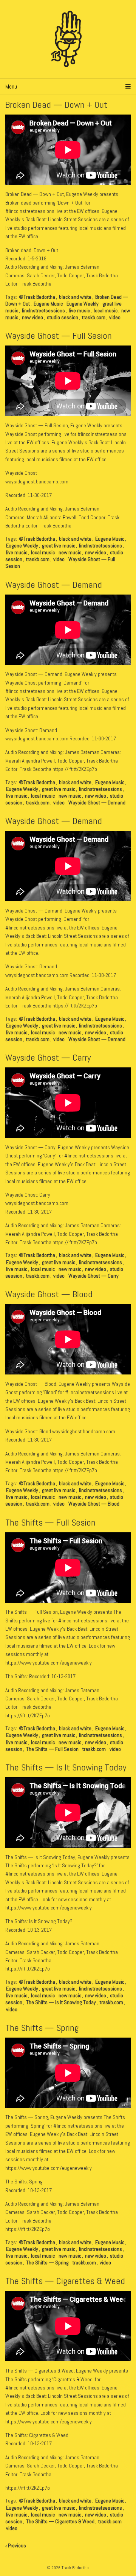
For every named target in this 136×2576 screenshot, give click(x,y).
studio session (63, 317)
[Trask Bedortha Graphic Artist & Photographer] (68, 39)
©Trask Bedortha (37, 297)
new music (70, 552)
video (115, 317)
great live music (59, 546)
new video (32, 317)
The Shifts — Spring (42, 2028)
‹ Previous (16, 2545)
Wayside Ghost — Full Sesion (59, 336)
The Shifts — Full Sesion (50, 1522)
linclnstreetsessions (43, 310)
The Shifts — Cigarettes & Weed (65, 2281)
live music (79, 310)
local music (106, 310)
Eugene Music (48, 304)
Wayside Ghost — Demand (54, 585)
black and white (75, 297)
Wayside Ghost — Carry (48, 1057)
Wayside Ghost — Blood (49, 1294)
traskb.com (94, 317)
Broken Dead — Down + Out (56, 105)
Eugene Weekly (83, 304)
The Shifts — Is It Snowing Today (66, 1767)
